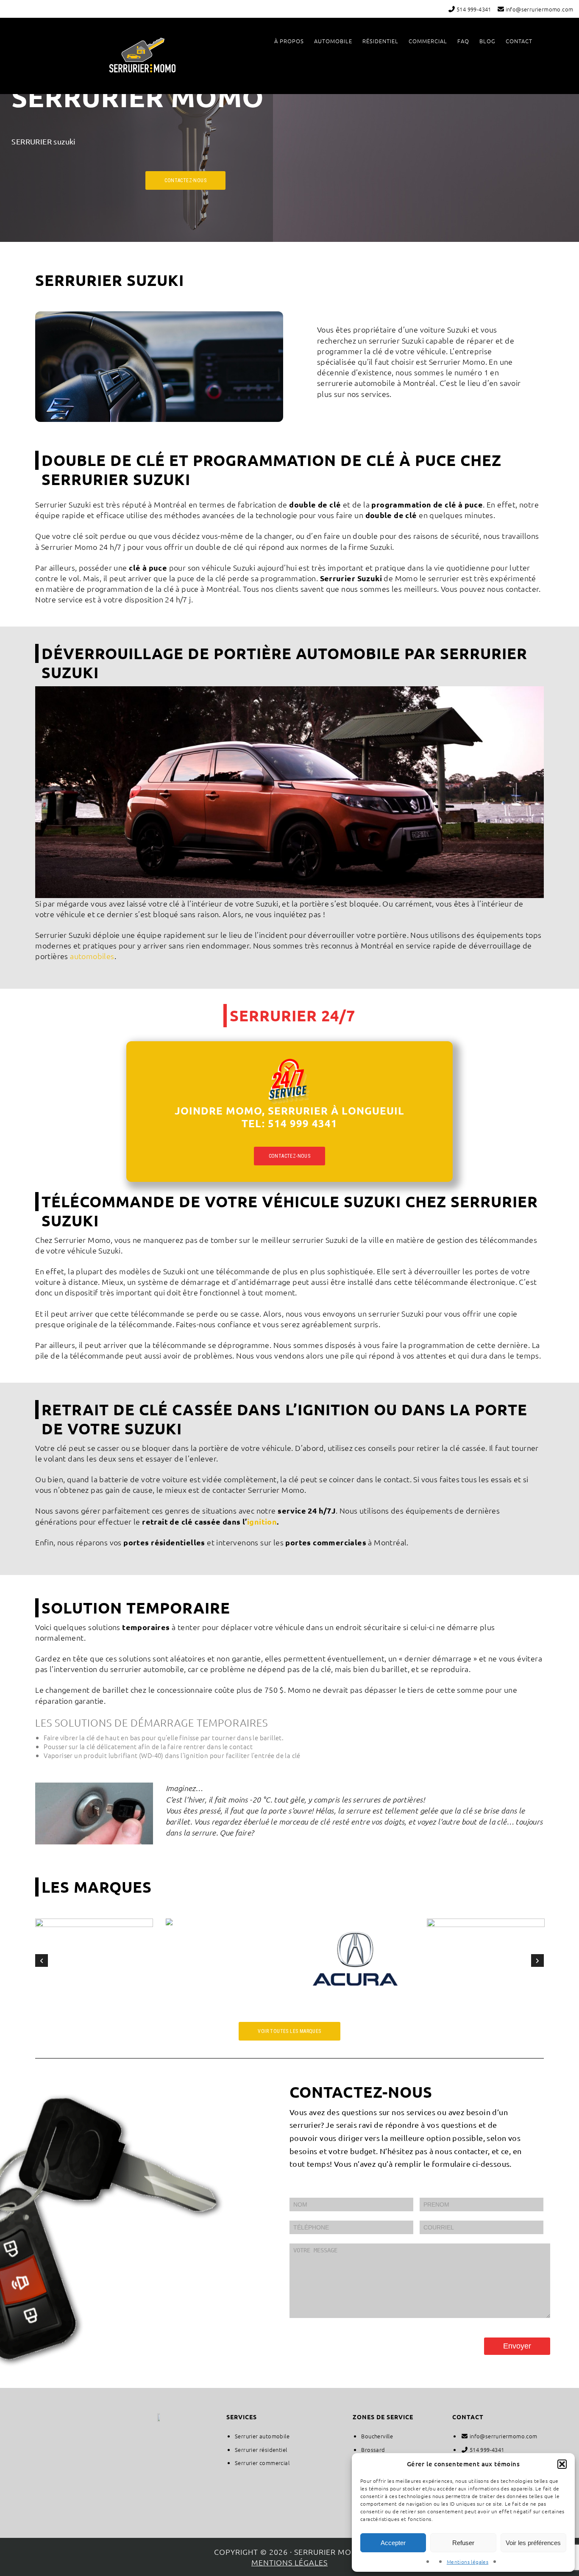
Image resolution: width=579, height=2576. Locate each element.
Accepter (393, 2543)
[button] (562, 2464)
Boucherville (377, 2436)
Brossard (373, 2450)
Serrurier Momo (142, 55)
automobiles (92, 956)
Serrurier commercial (262, 2463)
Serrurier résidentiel (261, 2450)
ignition (262, 1521)
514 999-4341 (473, 9)
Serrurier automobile (262, 2436)
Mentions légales (468, 2562)
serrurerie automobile (356, 383)
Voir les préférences (533, 2543)
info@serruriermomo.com (539, 9)
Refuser (463, 2543)
